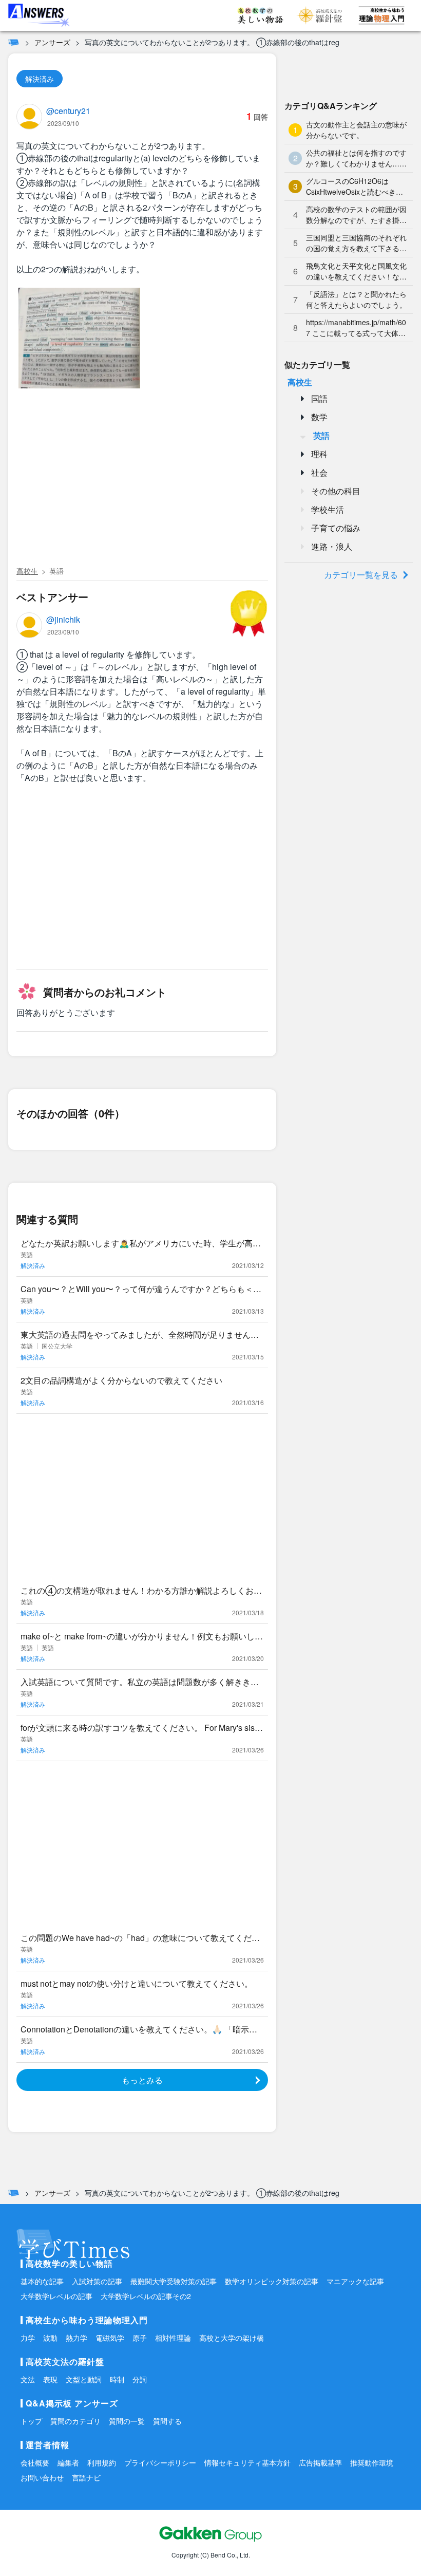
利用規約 (102, 2462)
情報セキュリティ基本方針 (247, 2462)
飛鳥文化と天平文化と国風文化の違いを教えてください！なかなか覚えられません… (356, 271)
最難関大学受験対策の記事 (174, 2281)
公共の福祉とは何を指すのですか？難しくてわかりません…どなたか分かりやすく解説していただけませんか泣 (356, 158)
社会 (319, 472)
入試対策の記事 (97, 2281)
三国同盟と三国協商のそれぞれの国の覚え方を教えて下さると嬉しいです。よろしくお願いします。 (356, 243)
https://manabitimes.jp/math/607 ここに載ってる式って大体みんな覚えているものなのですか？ (356, 328)
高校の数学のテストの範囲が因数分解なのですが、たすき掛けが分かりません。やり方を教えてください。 (356, 215)
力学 (28, 2338)
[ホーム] (14, 42)
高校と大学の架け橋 (232, 2338)
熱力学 (76, 2338)
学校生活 (328, 509)
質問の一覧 (127, 2421)
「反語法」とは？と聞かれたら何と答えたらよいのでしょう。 (356, 299)
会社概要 (35, 2462)
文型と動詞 (84, 2379)
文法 (28, 2379)
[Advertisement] (142, 485)
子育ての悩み (336, 528)
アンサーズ (52, 42)
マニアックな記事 (355, 2281)
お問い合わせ (42, 2477)
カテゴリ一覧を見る (361, 575)
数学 (319, 417)
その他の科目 (336, 491)
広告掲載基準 (320, 2462)
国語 (319, 398)
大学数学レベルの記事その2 (146, 2296)
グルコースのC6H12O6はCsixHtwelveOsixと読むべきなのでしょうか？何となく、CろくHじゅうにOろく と (355, 186)
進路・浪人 (332, 546)
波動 (50, 2338)
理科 (319, 454)
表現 (50, 2379)
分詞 (140, 2379)
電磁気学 (110, 2338)
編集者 (68, 2462)
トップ (31, 2421)
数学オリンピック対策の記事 (272, 2281)
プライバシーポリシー (160, 2462)
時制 (117, 2379)
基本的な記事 (42, 2281)
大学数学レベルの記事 (56, 2296)
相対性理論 (173, 2338)
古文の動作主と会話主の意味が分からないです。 (356, 130)
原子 (140, 2338)
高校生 (27, 571)
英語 (56, 571)
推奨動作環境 (372, 2462)
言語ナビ (86, 2477)
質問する (167, 2421)
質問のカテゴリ (75, 2421)
